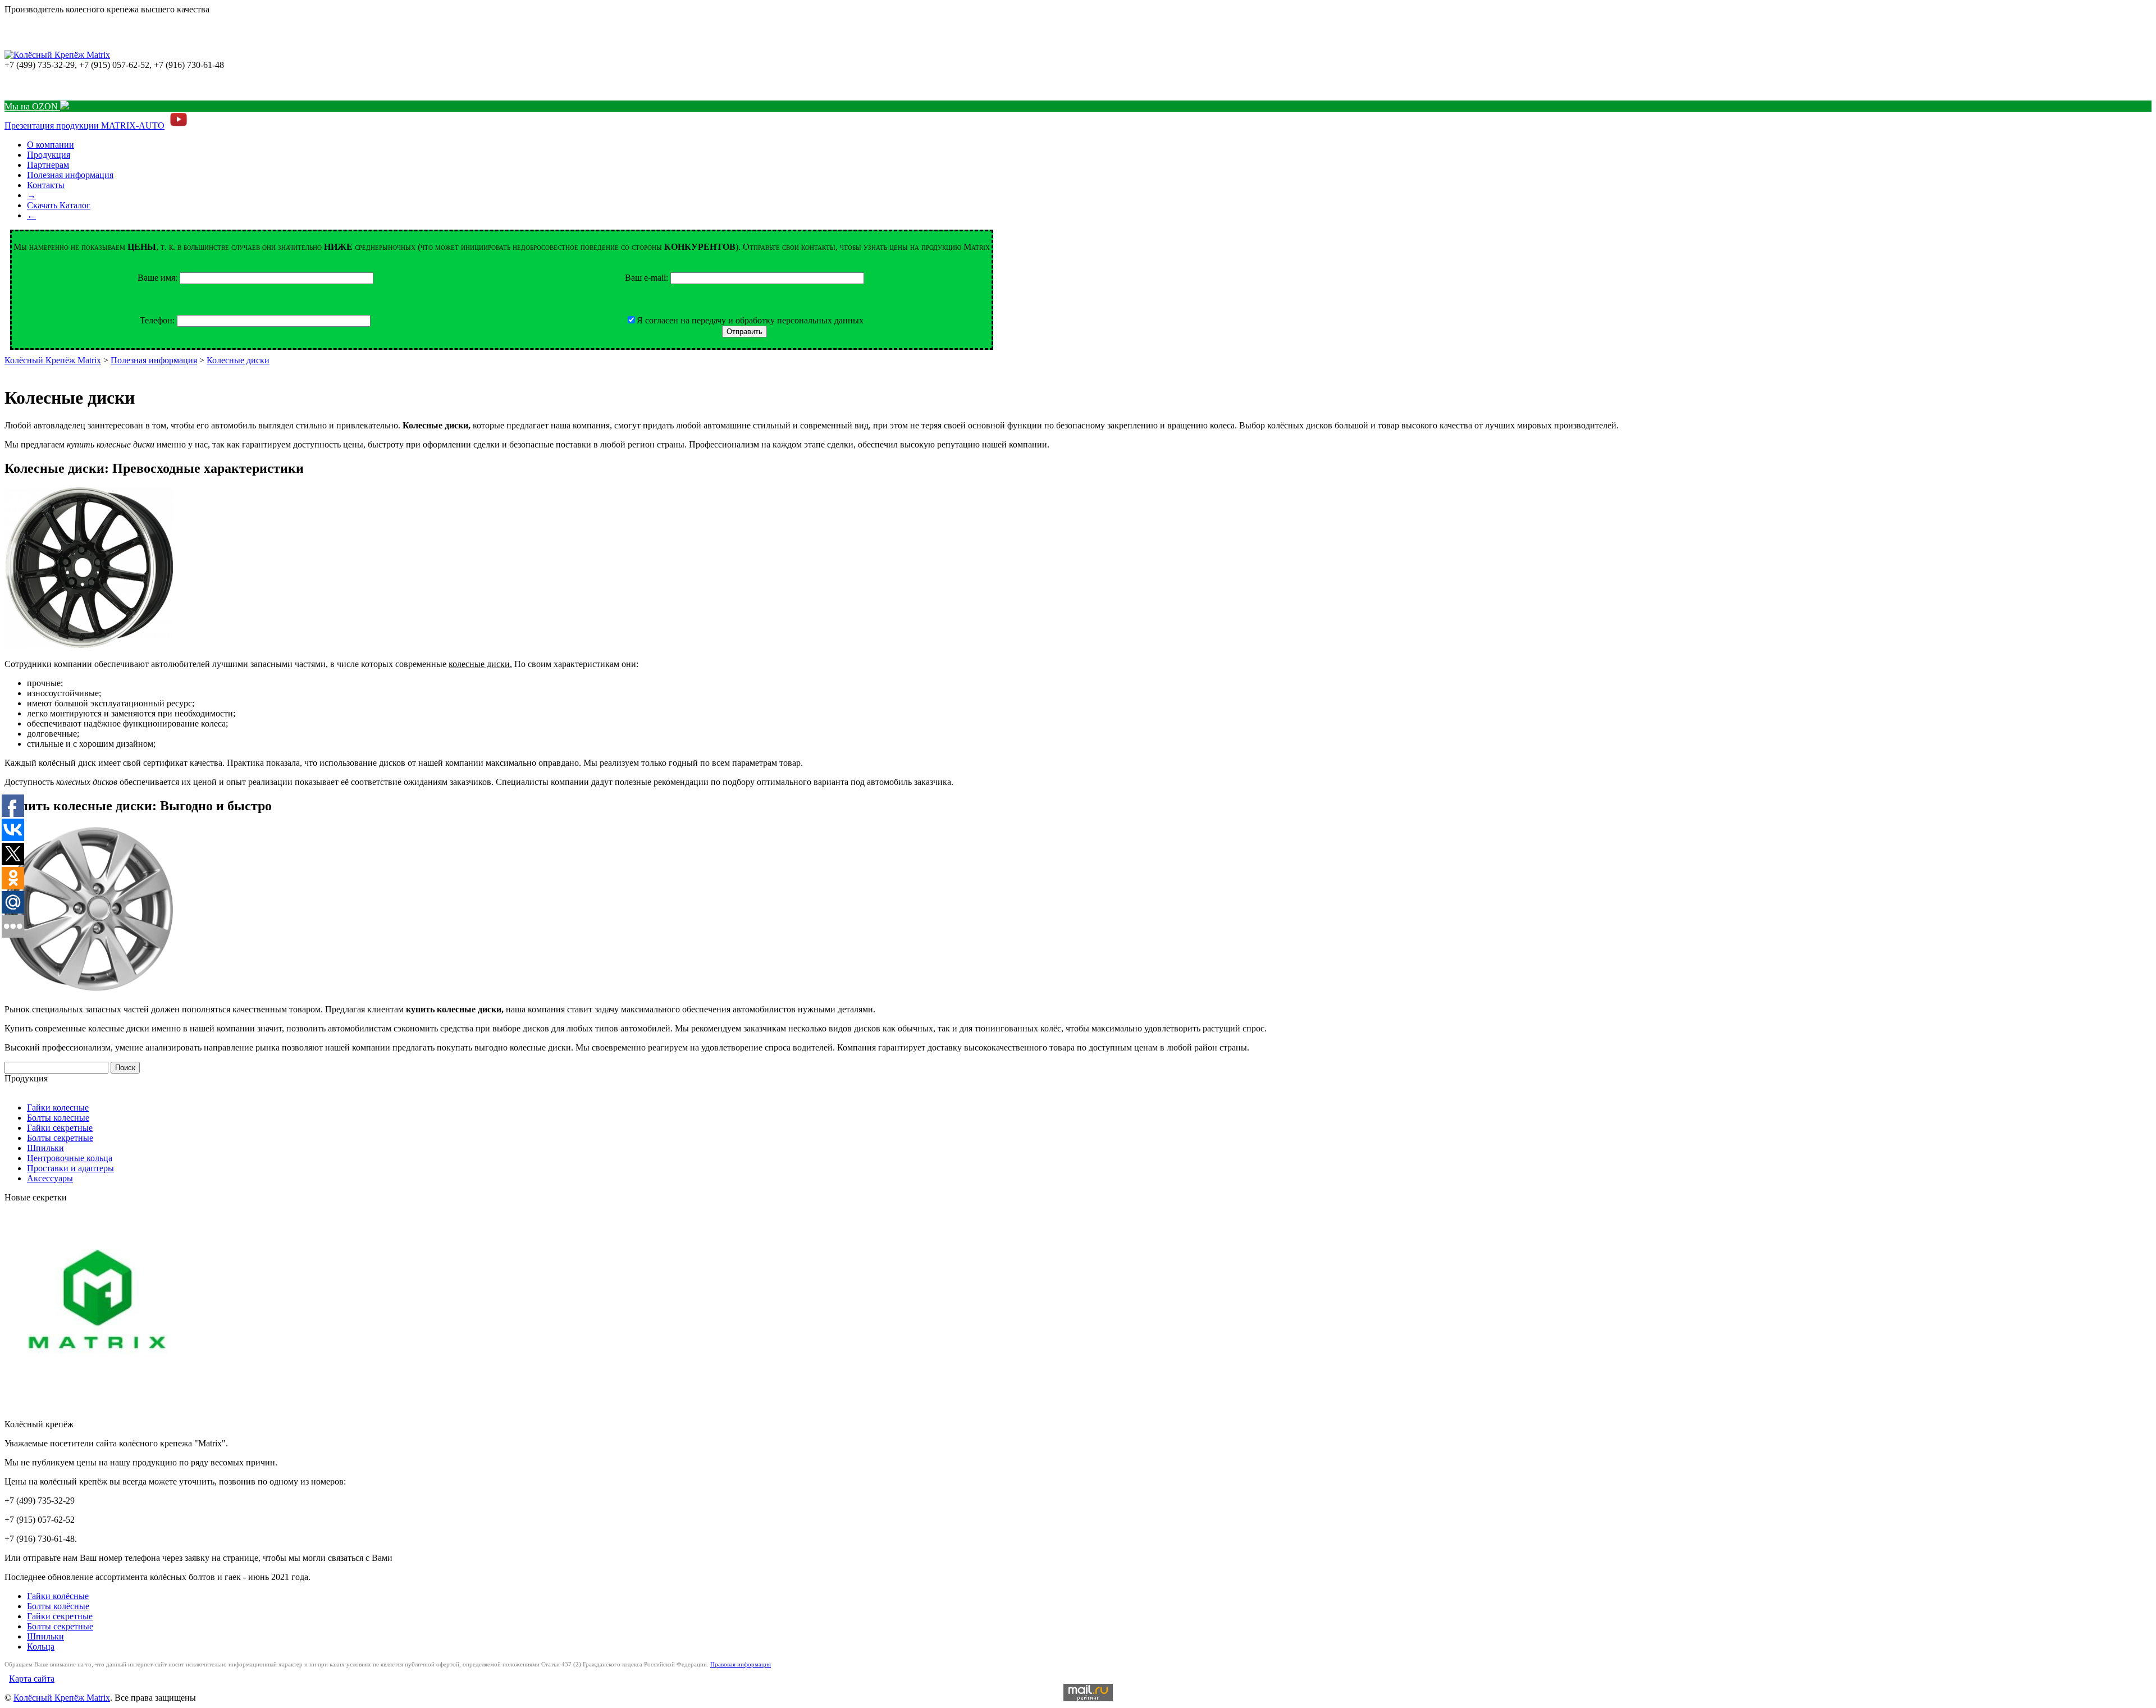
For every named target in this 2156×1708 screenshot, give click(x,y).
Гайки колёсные (58, 1596)
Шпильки (45, 1148)
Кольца (41, 1647)
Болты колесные (58, 1118)
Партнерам (48, 165)
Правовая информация (741, 1664)
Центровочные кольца (70, 1158)
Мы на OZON (32, 106)
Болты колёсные (58, 1606)
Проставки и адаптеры (70, 1168)
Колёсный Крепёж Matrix (53, 360)
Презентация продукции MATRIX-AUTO (84, 125)
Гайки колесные (58, 1108)
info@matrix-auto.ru (41, 85)
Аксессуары (50, 1178)
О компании (51, 145)
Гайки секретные (60, 1128)
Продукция (49, 155)
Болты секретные (60, 1138)
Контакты (46, 185)
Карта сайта (32, 1679)
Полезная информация (70, 175)
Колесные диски (238, 360)
